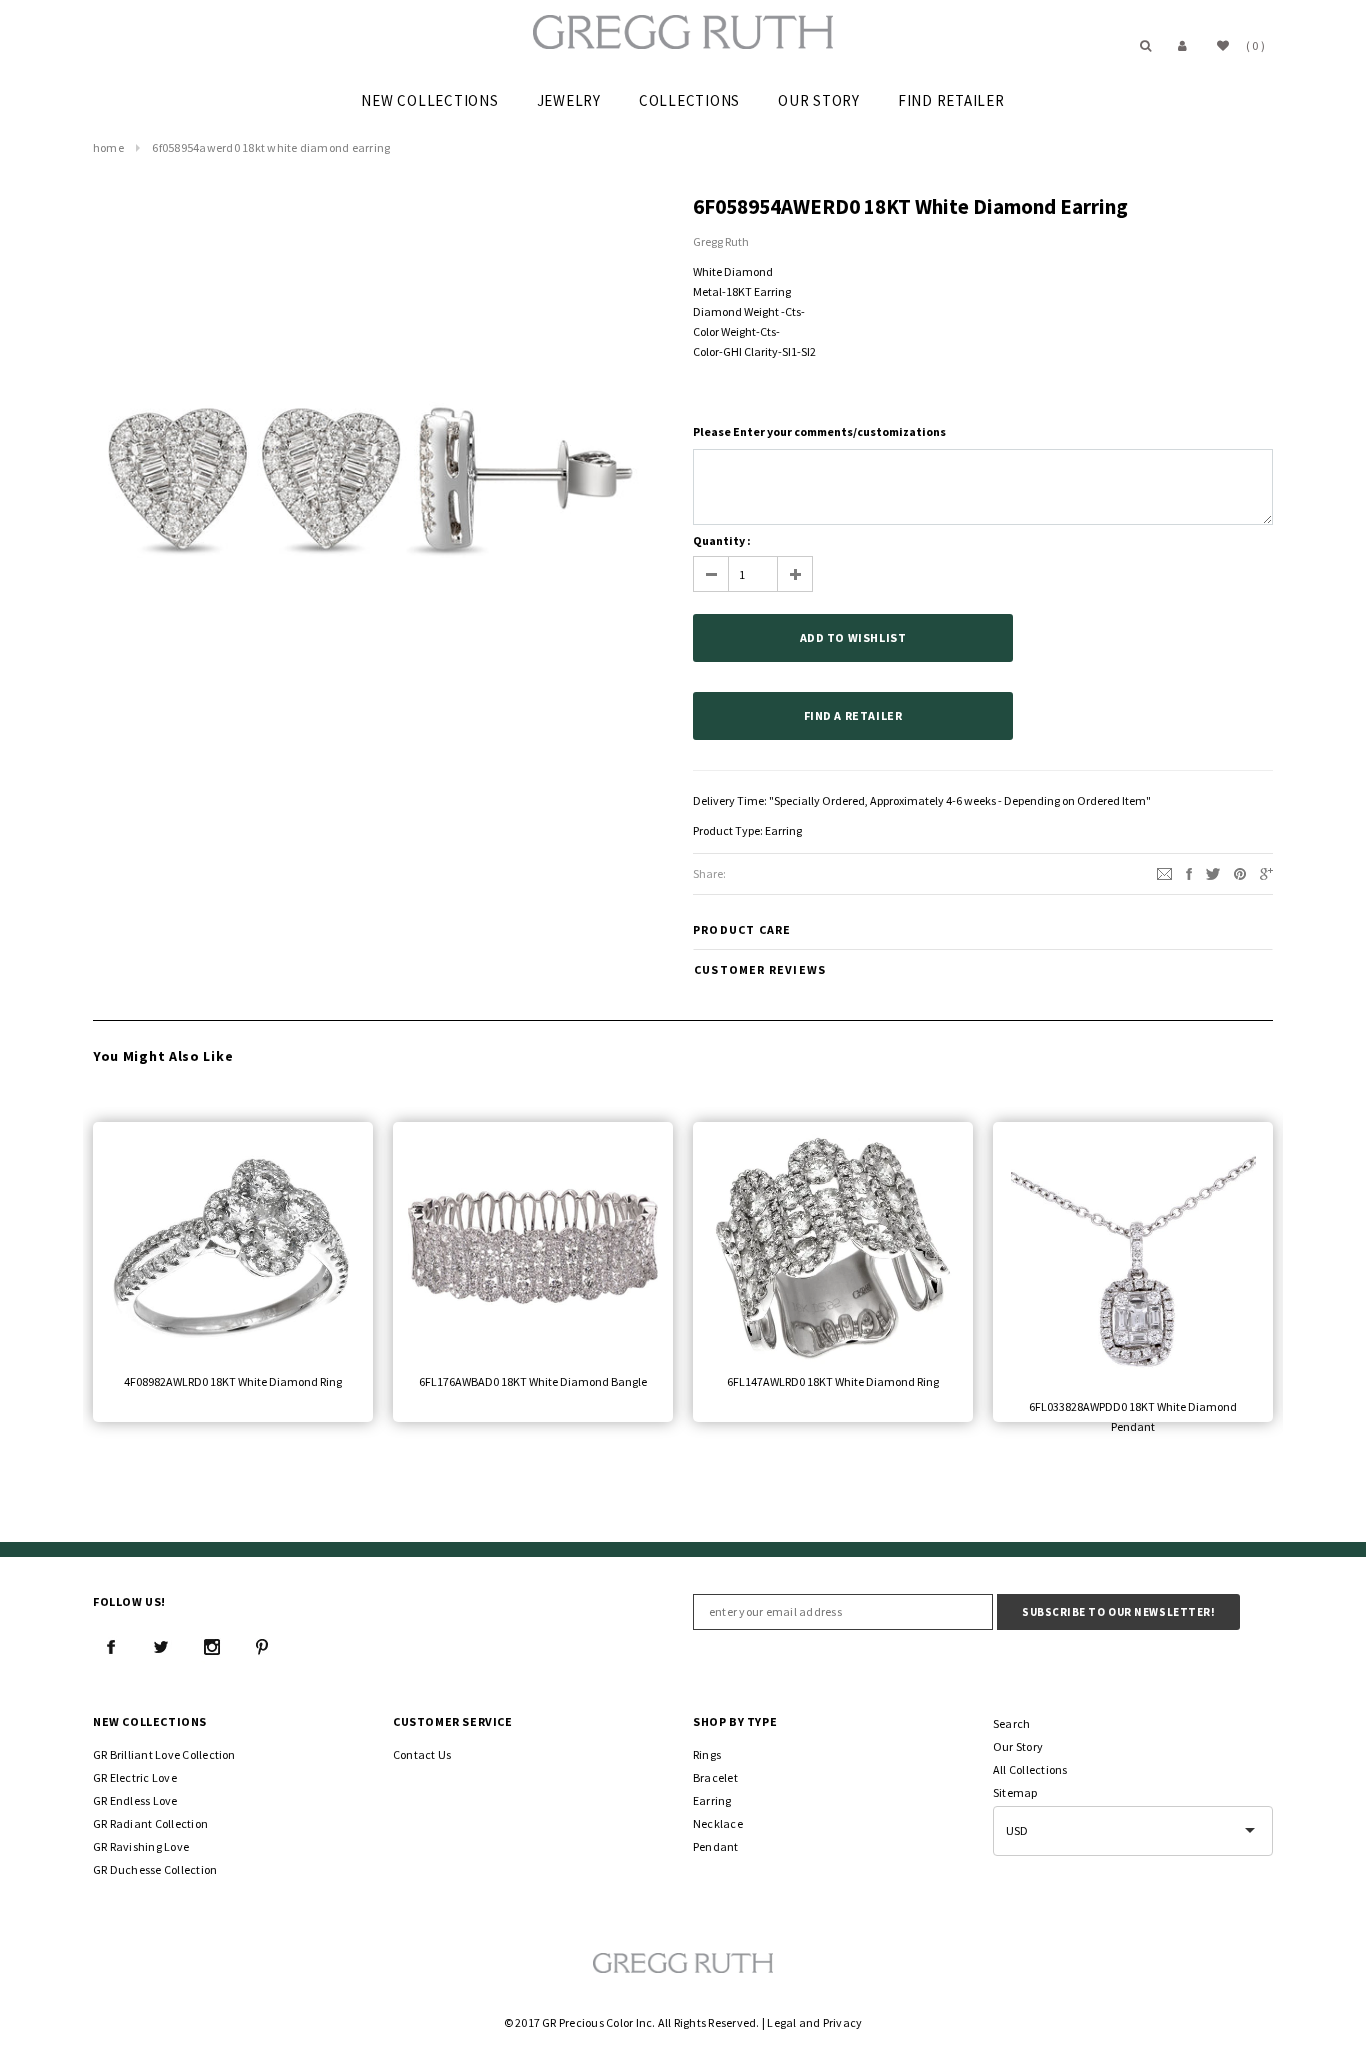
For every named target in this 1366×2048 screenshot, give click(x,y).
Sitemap (1015, 1792)
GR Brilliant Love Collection (164, 1754)
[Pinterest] (1240, 872)
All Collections (1030, 1769)
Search (1011, 1723)
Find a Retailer (853, 715)
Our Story (1018, 1746)
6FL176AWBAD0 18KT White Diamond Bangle (533, 1381)
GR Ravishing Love (141, 1846)
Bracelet (715, 1777)
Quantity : (722, 540)
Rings (707, 1754)
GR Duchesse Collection (155, 1869)
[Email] (1164, 872)
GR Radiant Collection (150, 1823)
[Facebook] (111, 1647)
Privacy (843, 2022)
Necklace (718, 1823)
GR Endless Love (135, 1800)
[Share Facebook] (1189, 872)
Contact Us (422, 1754)
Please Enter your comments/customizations (819, 431)
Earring (783, 830)
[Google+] (1266, 872)
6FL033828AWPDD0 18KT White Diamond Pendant (1133, 1416)
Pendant (716, 1846)
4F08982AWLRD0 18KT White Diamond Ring (233, 1381)
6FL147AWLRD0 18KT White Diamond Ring (833, 1381)
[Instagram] (212, 1647)
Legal (781, 2022)
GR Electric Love (135, 1777)
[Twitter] (1213, 872)
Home (108, 147)
